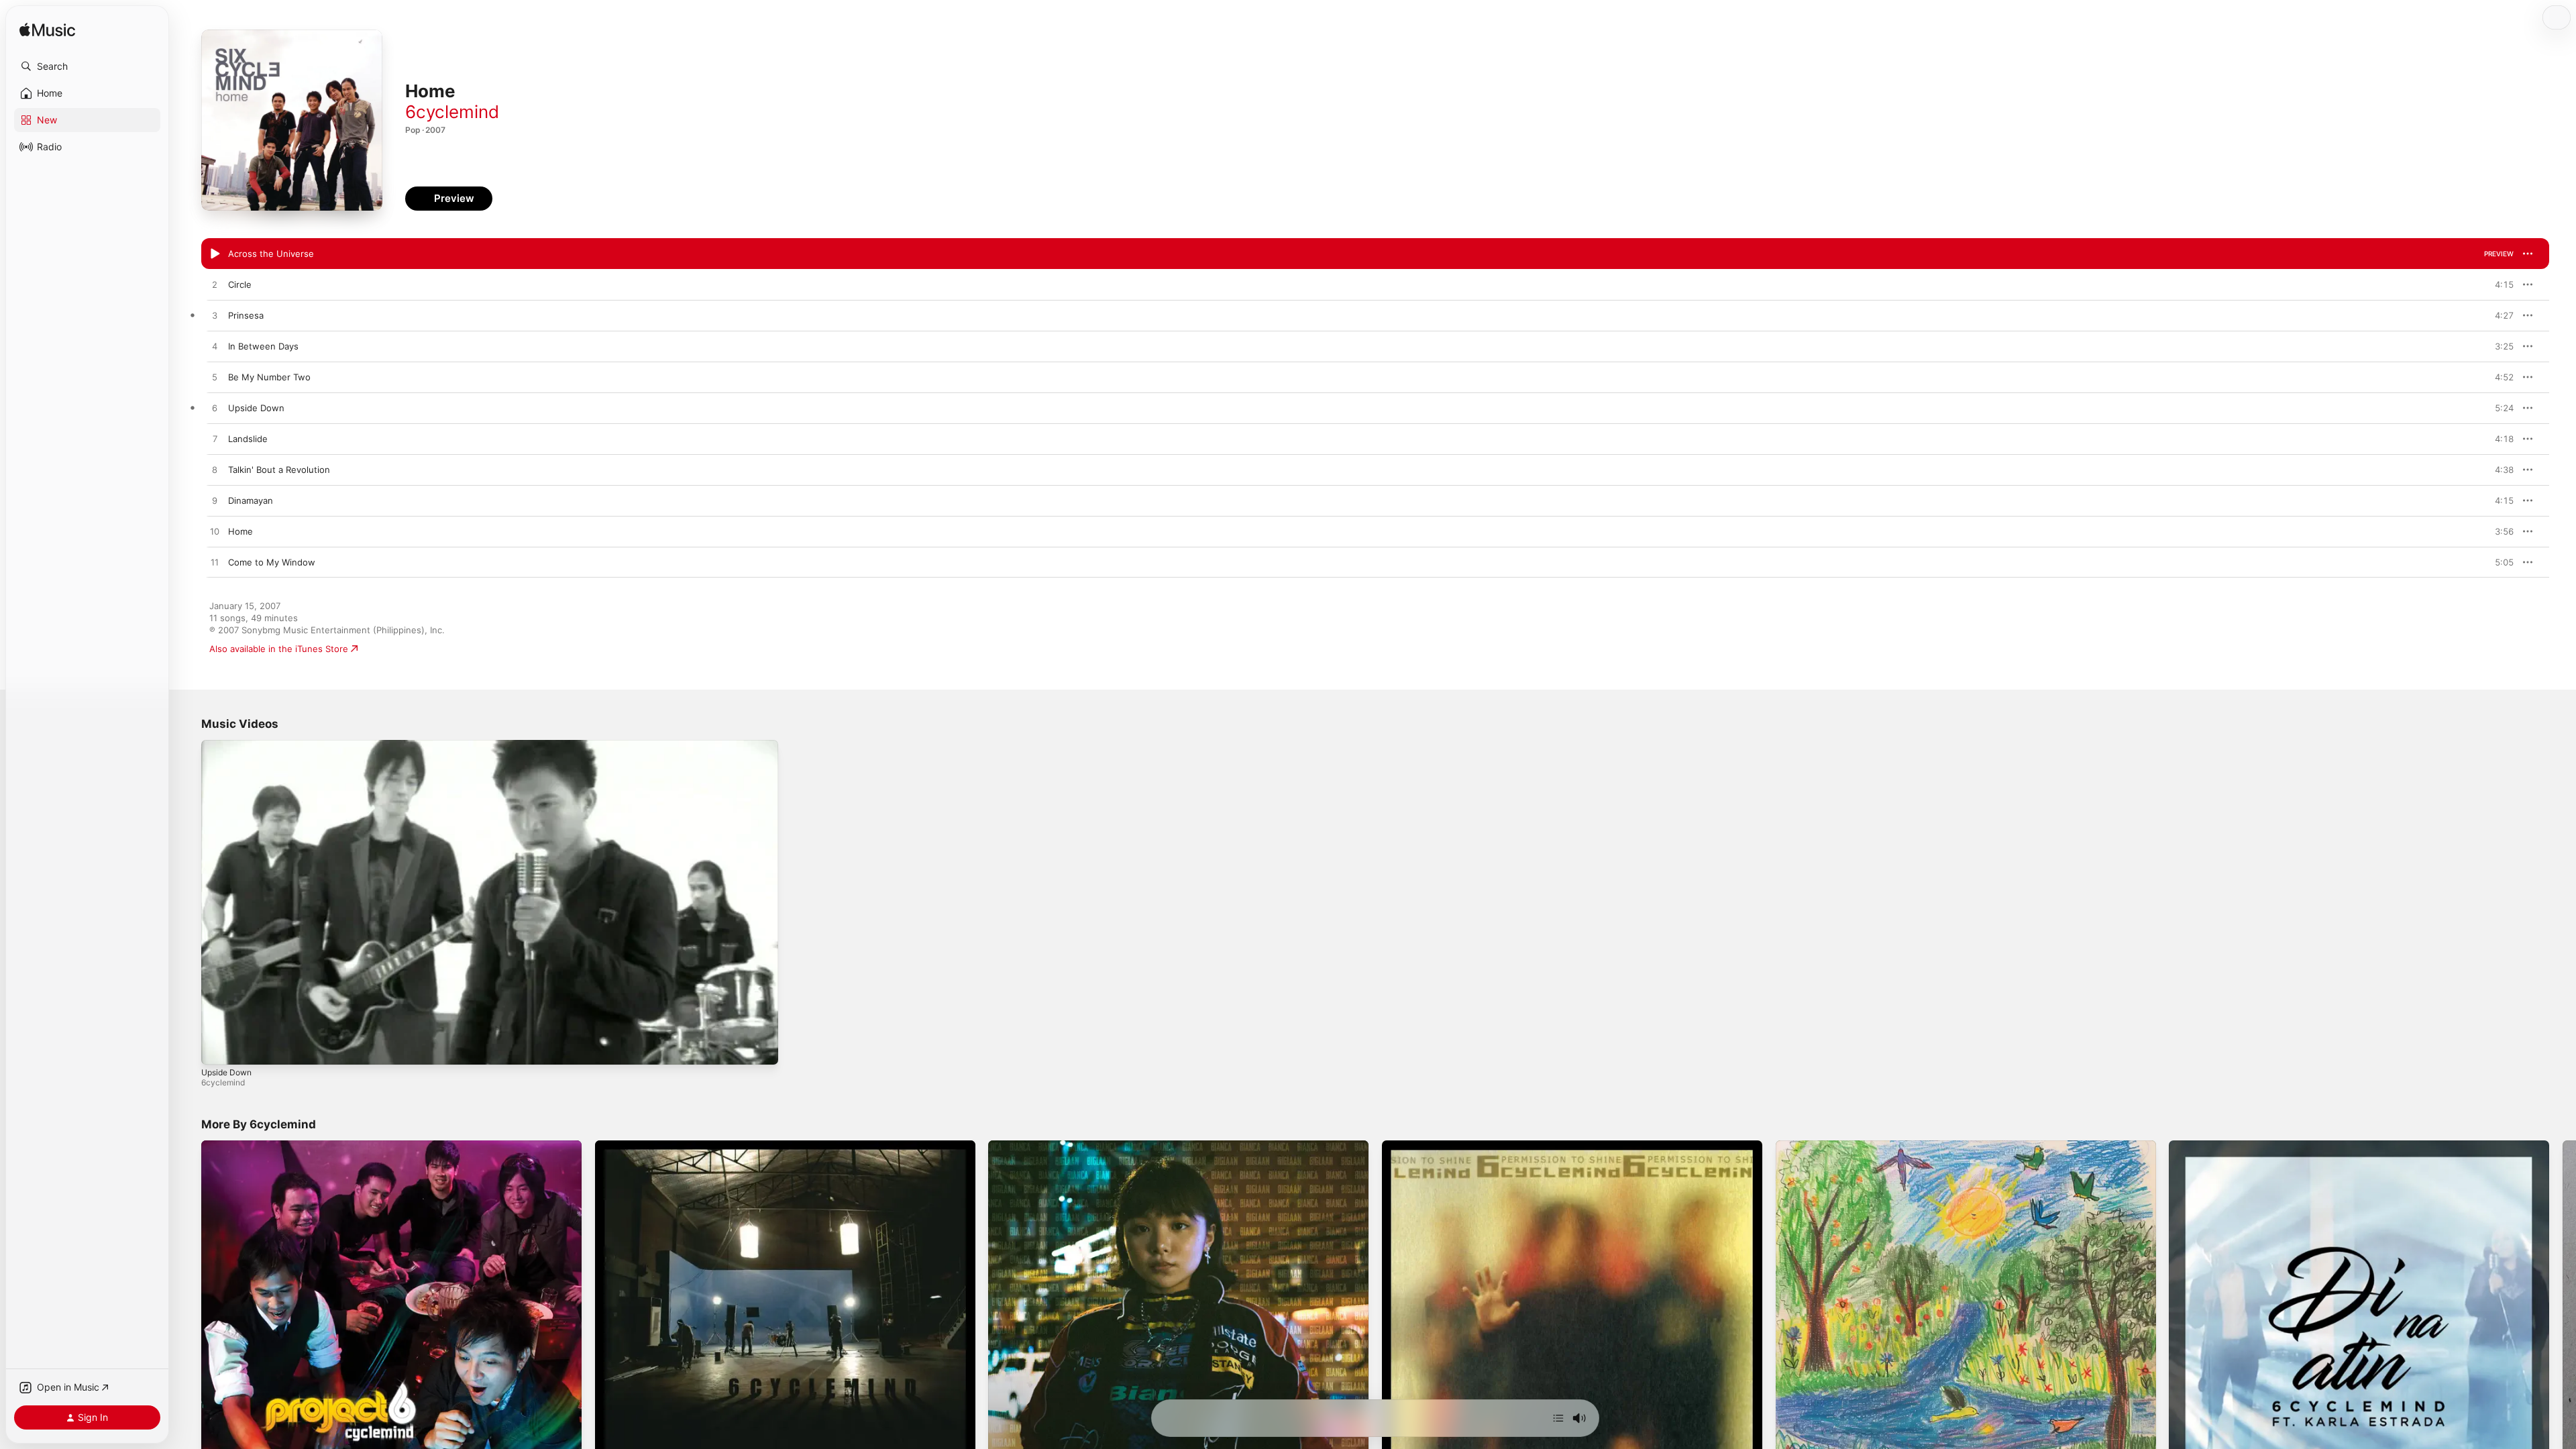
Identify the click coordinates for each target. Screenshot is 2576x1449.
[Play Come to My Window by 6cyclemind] (215, 563)
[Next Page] (2563, 1330)
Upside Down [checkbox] (256, 408)
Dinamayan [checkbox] (251, 500)
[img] (47, 31)
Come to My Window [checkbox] (272, 562)
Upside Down (226, 1072)
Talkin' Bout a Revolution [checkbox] (279, 470)
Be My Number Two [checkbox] (269, 377)
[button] (87, 66)
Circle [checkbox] (240, 284)
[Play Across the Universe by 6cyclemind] (215, 254)
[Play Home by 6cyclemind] (215, 532)
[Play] (218, 1048)
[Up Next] (1558, 1418)
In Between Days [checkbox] (263, 346)
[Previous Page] (188, 1330)
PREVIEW (2499, 254)
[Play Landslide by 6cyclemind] (215, 439)
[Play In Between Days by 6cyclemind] (215, 347)
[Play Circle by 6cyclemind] (215, 285)
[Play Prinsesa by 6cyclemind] (215, 316)
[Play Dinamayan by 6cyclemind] (215, 501)
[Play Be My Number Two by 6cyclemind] (215, 378)
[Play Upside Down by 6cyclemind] (215, 409)
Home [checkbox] (240, 531)
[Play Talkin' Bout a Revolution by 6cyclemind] (215, 470)
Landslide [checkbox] (248, 439)
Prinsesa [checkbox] (246, 315)
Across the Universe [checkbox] (271, 254)
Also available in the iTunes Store (279, 649)
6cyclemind (452, 112)
